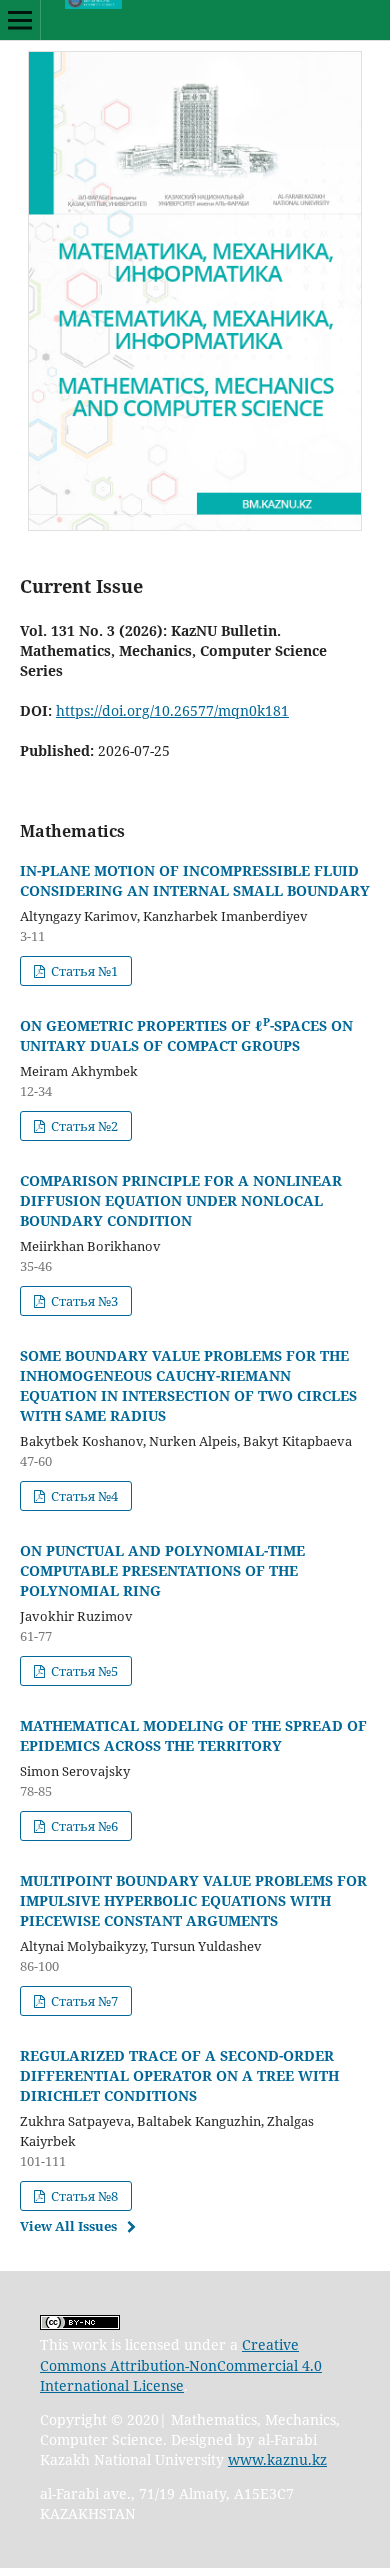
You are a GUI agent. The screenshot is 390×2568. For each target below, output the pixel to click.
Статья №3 (83, 1301)
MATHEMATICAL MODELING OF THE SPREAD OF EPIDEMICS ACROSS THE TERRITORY (193, 1735)
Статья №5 (83, 1671)
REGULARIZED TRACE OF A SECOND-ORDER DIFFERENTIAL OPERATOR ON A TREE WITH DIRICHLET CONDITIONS (179, 2075)
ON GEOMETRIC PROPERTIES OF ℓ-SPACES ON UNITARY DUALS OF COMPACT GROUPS (186, 1035)
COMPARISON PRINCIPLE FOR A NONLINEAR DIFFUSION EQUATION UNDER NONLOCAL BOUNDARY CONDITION (181, 1200)
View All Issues (68, 2226)
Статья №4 (83, 1496)
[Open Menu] (20, 20)
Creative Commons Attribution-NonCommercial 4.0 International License (181, 2364)
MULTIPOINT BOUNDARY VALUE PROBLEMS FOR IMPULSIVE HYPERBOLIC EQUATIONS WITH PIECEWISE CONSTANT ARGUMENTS (193, 1900)
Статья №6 (83, 1826)
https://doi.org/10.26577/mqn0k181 (172, 710)
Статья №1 (83, 971)
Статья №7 (83, 2001)
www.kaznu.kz (277, 2459)
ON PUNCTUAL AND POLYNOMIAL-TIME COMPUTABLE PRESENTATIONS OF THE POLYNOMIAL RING (162, 1570)
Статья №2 (83, 1126)
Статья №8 (83, 2196)
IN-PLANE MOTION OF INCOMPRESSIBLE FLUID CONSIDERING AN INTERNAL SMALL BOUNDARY (195, 880)
